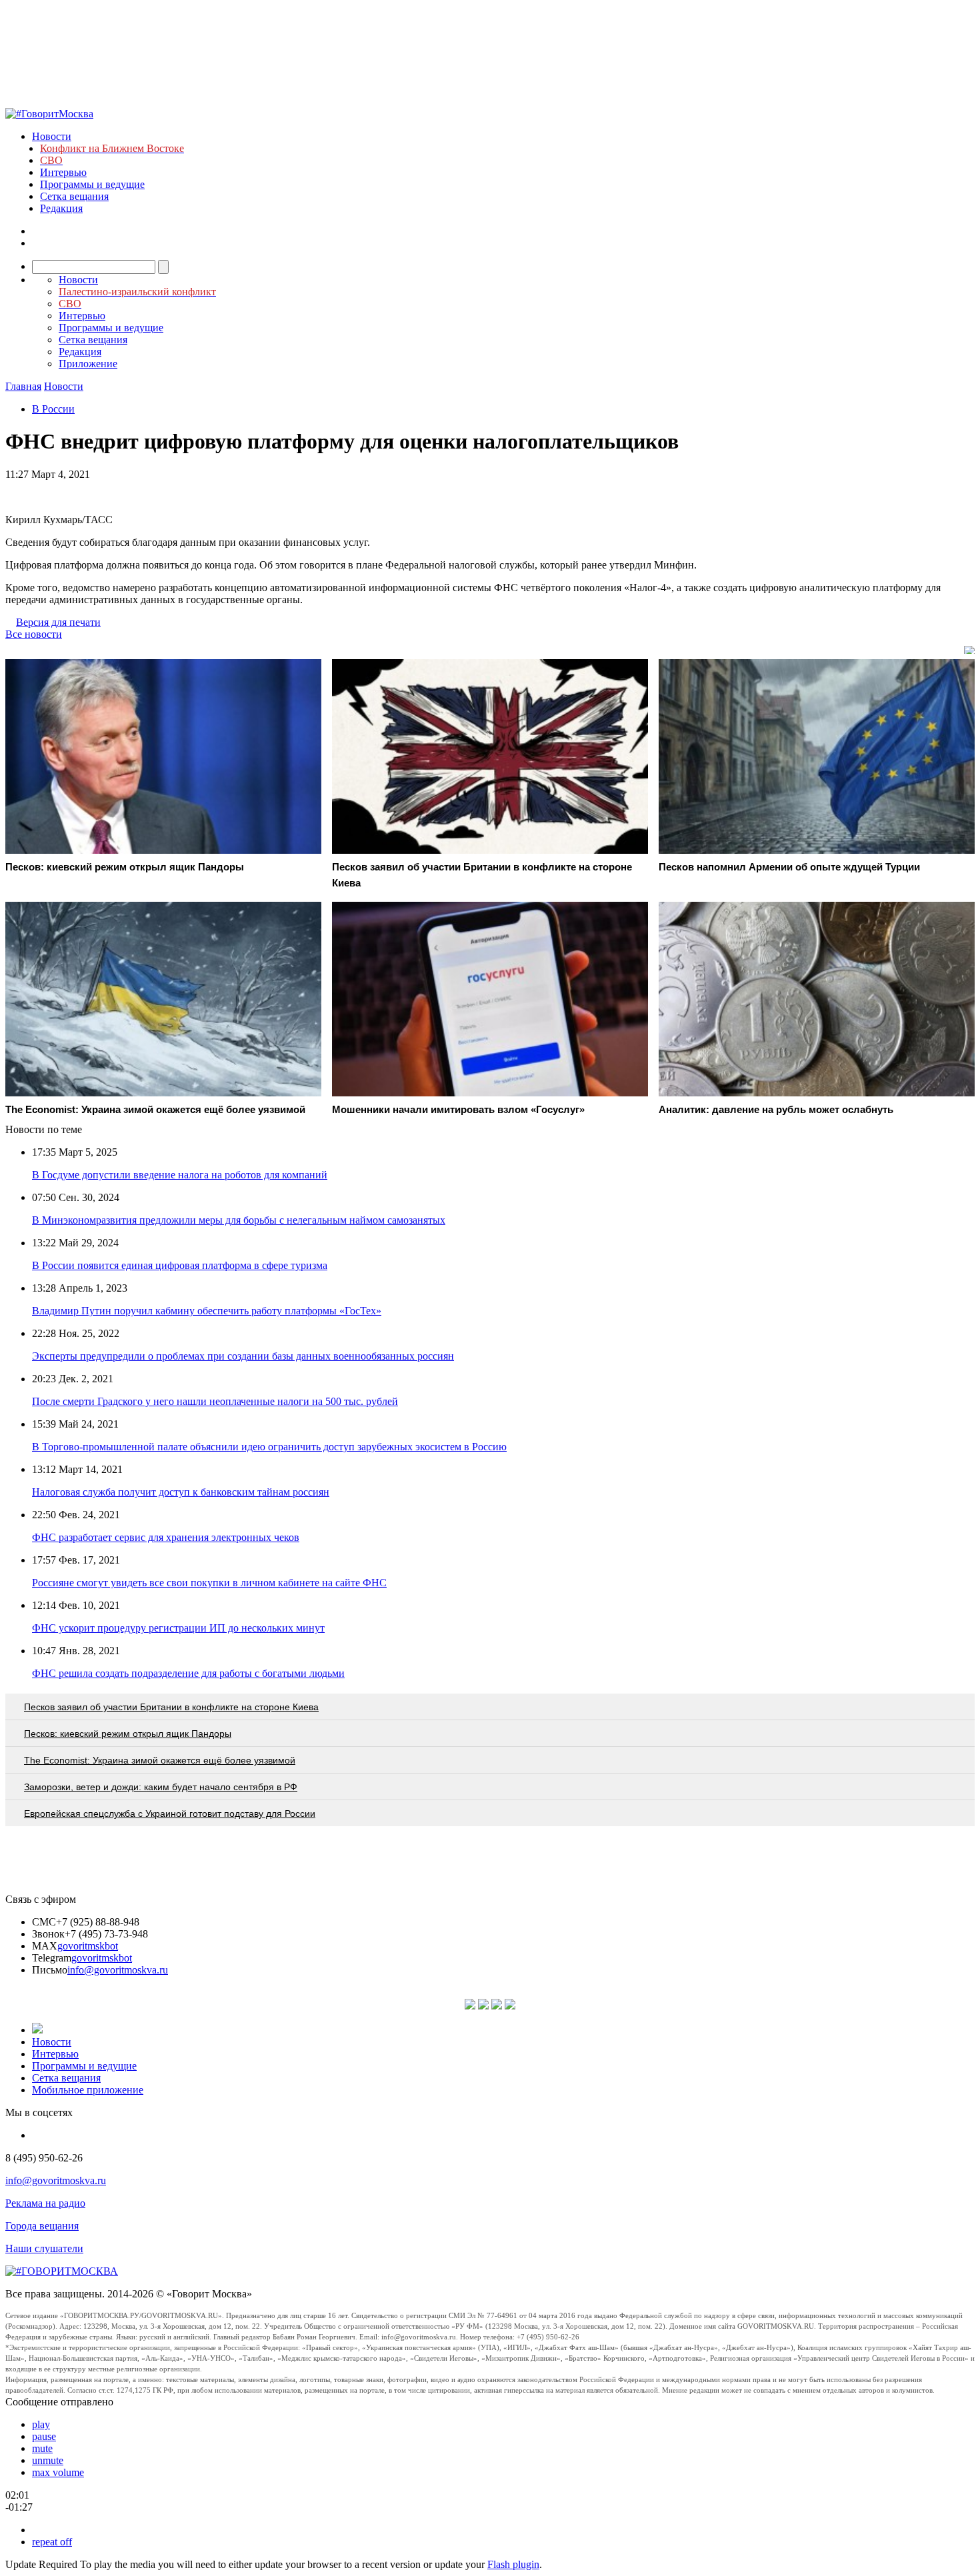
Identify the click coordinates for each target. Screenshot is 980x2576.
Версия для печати (58, 622)
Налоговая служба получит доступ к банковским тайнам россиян (181, 1492)
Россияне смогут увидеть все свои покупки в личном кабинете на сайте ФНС (209, 1583)
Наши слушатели (44, 2248)
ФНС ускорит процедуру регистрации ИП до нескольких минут (178, 1628)
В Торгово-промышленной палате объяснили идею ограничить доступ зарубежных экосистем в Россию (269, 1447)
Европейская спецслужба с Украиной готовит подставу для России (170, 1814)
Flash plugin (513, 2564)
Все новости (34, 634)
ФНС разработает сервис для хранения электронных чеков (166, 1537)
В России (53, 409)
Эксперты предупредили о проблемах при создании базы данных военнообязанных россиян (243, 1356)
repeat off (52, 2542)
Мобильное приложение (88, 2090)
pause (44, 2436)
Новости (52, 136)
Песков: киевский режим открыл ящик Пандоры (128, 1734)
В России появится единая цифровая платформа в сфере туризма (180, 1265)
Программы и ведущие (92, 184)
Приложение (88, 364)
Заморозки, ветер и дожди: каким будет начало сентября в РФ (161, 1787)
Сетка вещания (74, 196)
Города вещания (42, 2226)
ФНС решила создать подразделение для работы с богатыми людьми (188, 1673)
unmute (48, 2460)
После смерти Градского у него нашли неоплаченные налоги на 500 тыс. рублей (215, 1401)
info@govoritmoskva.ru (118, 1970)
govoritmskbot (88, 1946)
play (41, 2424)
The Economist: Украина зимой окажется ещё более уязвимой (160, 1760)
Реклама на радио (45, 2203)
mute (42, 2448)
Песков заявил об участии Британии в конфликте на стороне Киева (171, 1707)
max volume (58, 2472)
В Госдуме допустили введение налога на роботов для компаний (180, 1175)
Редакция (61, 208)
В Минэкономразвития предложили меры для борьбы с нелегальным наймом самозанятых (239, 1220)
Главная (23, 386)
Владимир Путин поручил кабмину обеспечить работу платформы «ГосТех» (207, 1311)
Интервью (63, 172)
